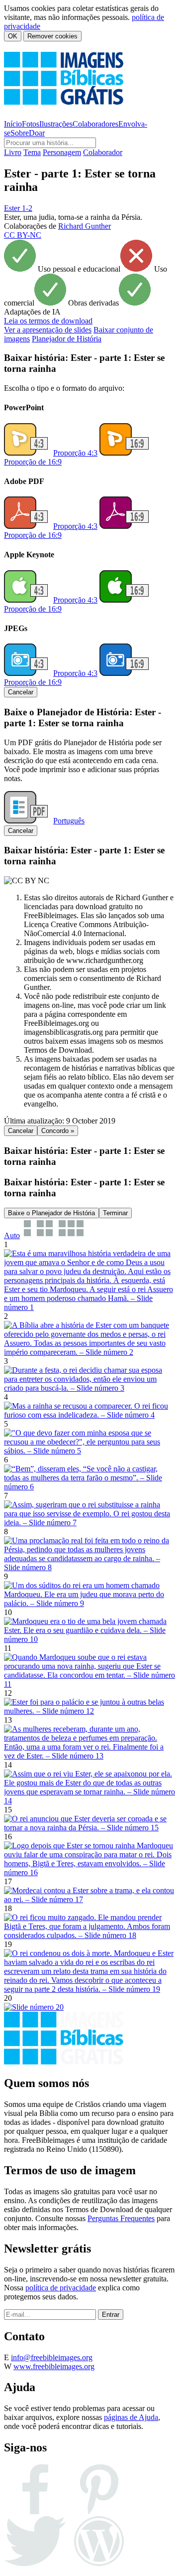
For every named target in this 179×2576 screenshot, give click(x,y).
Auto (12, 1235)
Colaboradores (95, 124)
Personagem (62, 152)
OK (13, 36)
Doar (37, 133)
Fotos (31, 124)
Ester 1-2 (18, 208)
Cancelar (21, 692)
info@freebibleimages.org (52, 2357)
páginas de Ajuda (131, 2417)
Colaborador (103, 152)
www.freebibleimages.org (54, 2366)
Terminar (115, 1213)
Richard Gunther (85, 226)
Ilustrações (56, 124)
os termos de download (48, 321)
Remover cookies (52, 36)
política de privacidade (61, 2288)
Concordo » (58, 1131)
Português (69, 821)
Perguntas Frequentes (121, 2218)
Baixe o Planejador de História (51, 1213)
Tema (32, 152)
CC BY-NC (23, 235)
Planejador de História (67, 339)
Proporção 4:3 (75, 453)
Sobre (20, 133)
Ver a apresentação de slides (48, 330)
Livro (13, 152)
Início (13, 124)
